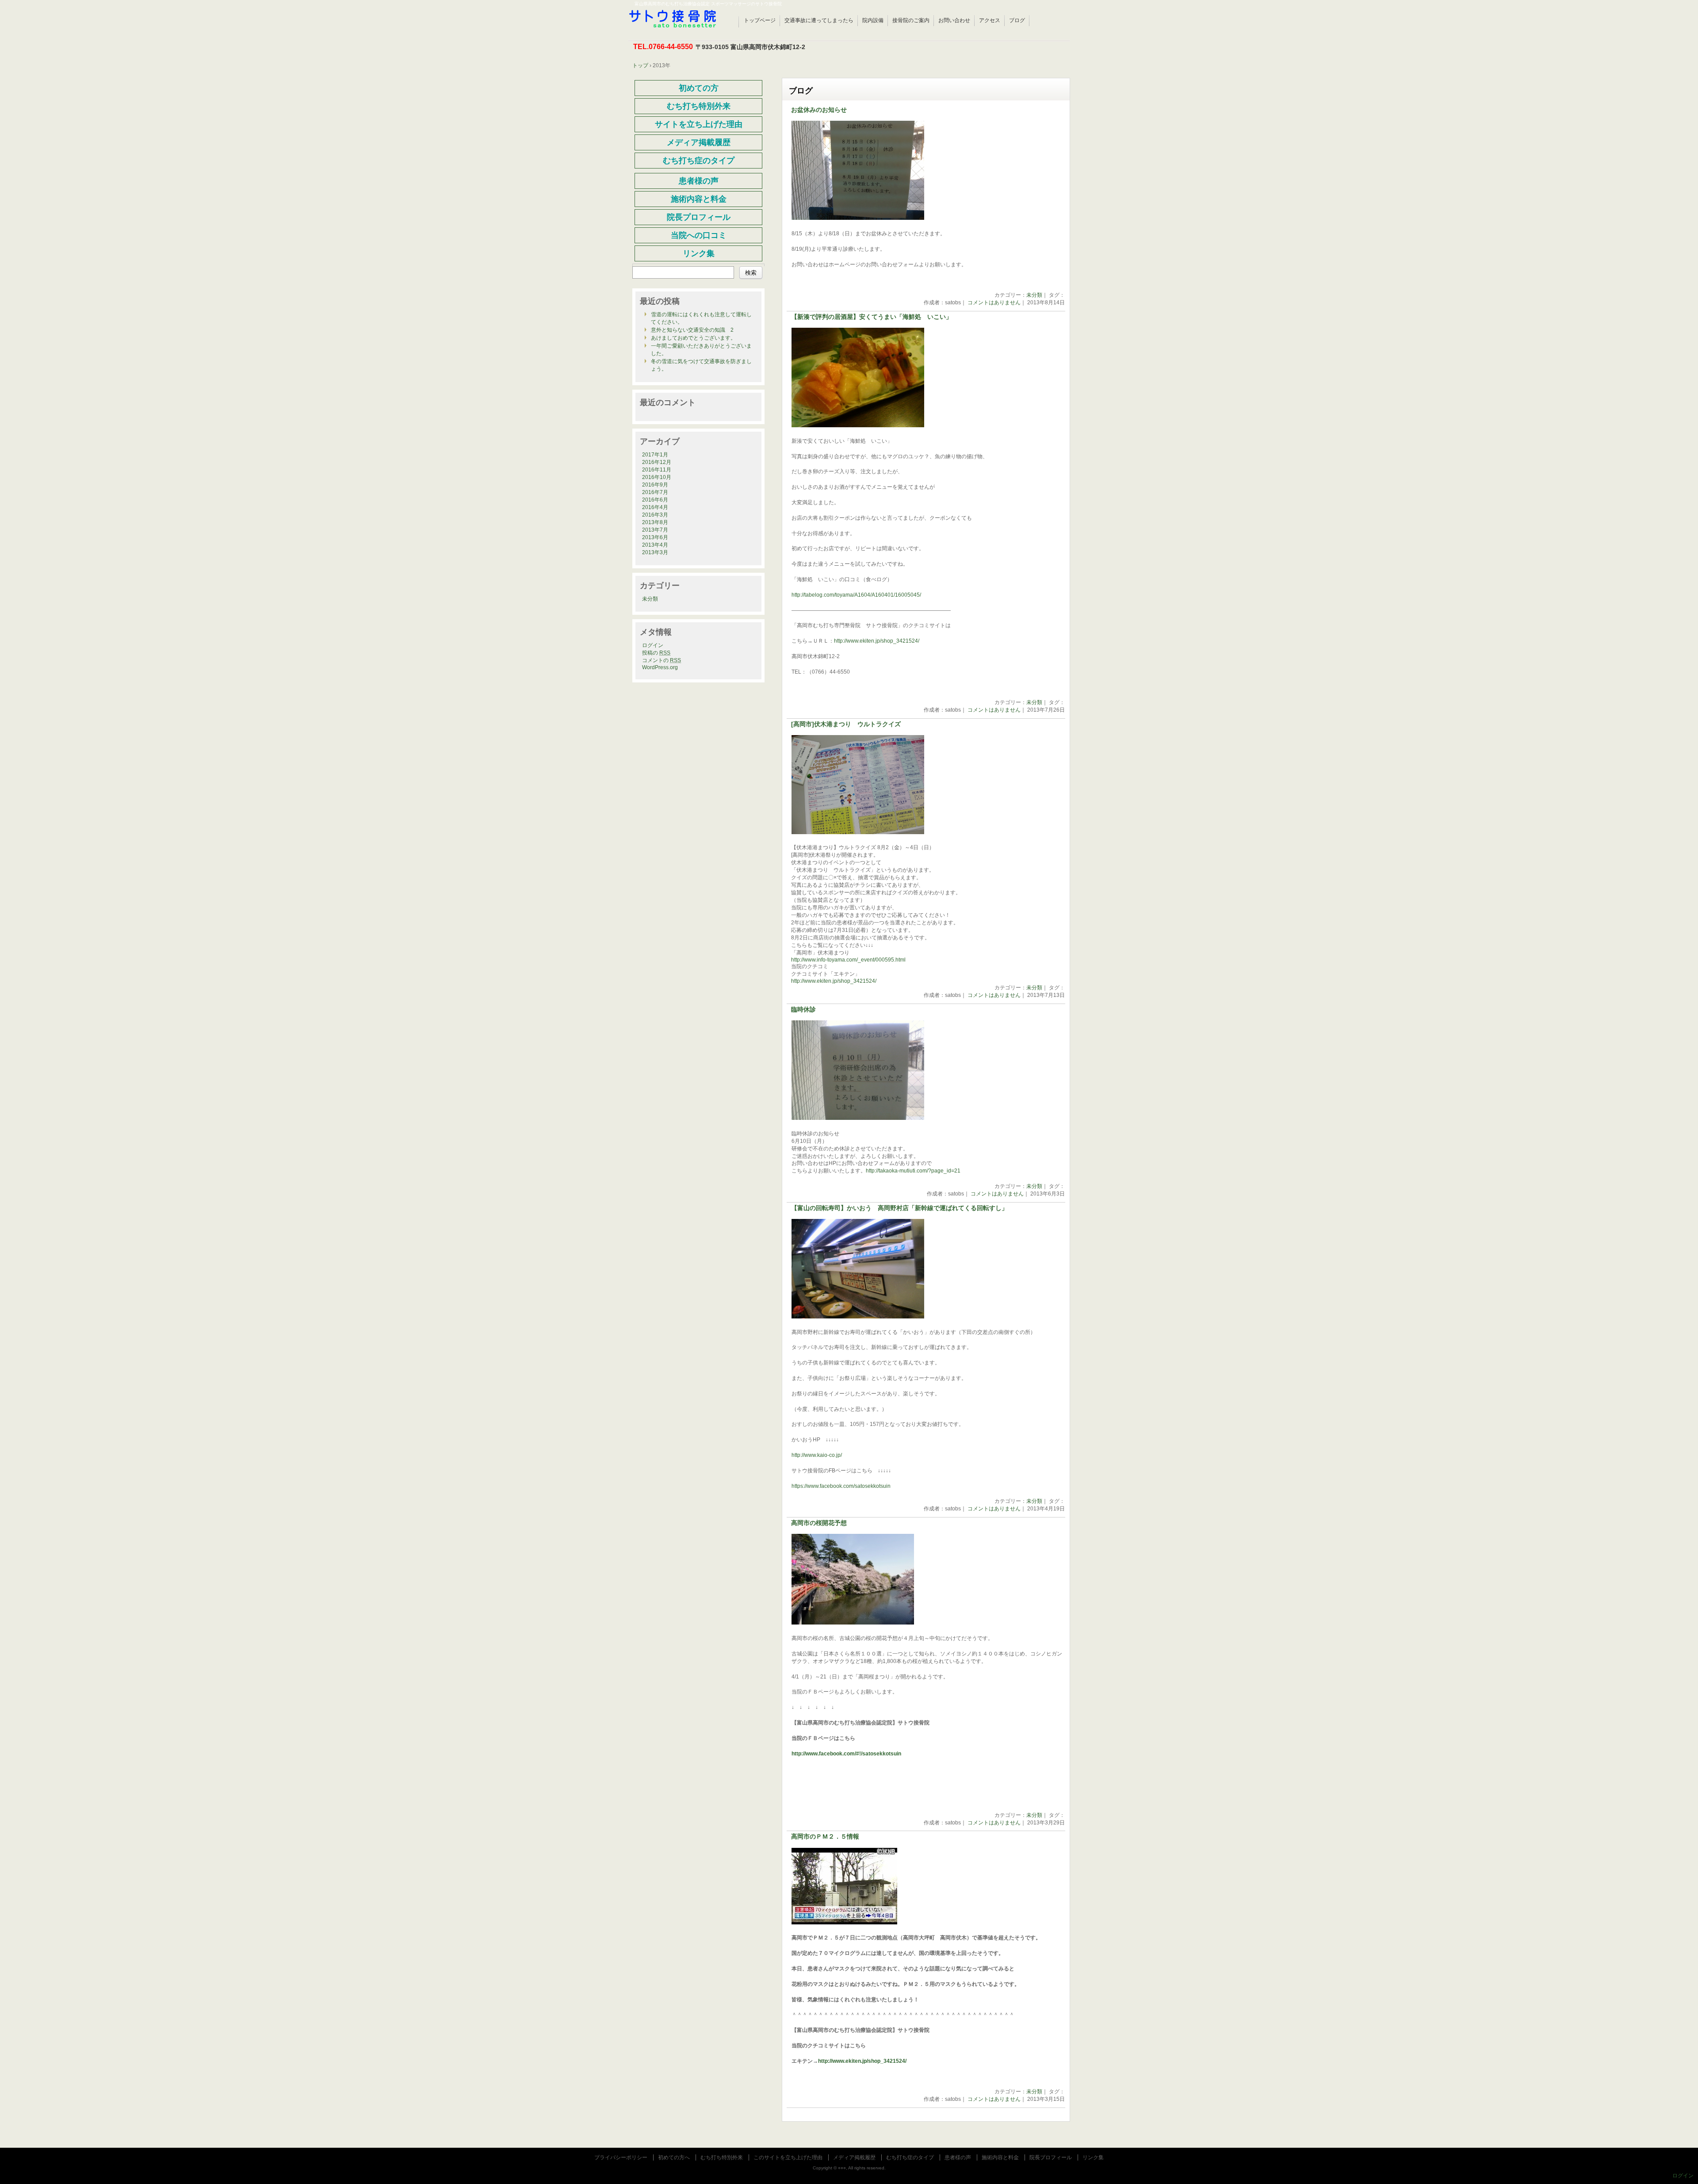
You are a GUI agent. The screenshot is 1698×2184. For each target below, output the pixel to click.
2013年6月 (655, 537)
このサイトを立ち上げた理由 (788, 2157)
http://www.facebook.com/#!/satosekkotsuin (846, 1754)
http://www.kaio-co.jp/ (817, 1455)
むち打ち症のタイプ (910, 2157)
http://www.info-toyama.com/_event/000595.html (848, 960)
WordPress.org (660, 667)
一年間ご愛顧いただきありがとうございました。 (701, 350)
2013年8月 (655, 522)
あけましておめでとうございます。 (693, 338)
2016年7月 (655, 492)
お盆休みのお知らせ (819, 110)
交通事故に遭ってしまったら (819, 20)
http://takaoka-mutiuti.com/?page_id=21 (913, 1171)
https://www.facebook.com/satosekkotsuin (841, 1486)
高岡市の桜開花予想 (819, 1523)
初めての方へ (674, 2157)
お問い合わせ (954, 20)
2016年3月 (655, 515)
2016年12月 (657, 462)
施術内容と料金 (1000, 2157)
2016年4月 (655, 507)
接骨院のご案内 (911, 20)
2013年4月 (655, 545)
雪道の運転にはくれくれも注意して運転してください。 (701, 318)
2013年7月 (655, 530)
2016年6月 (655, 500)
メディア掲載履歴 (854, 2157)
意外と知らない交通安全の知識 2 (692, 330)
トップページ (760, 20)
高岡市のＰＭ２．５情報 (825, 1837)
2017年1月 (655, 455)
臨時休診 (803, 1010)
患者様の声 (958, 2157)
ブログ (1017, 20)
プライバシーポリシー (621, 2157)
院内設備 (873, 20)
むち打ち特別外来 (722, 2157)
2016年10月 (657, 477)
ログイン (653, 645)
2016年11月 (657, 470)
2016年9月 (655, 485)
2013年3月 (655, 552)
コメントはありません (994, 303)
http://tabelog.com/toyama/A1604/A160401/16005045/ (856, 595)
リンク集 (1093, 2157)
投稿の (656, 653)
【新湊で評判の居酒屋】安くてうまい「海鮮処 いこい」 (872, 317)
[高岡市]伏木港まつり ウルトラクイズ (846, 724)
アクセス (990, 20)
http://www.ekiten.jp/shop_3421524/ (877, 641)
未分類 (1034, 295)
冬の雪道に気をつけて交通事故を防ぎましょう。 (701, 365)
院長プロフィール (1051, 2157)
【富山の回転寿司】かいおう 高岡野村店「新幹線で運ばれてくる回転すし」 (899, 1208)
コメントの (662, 660)
